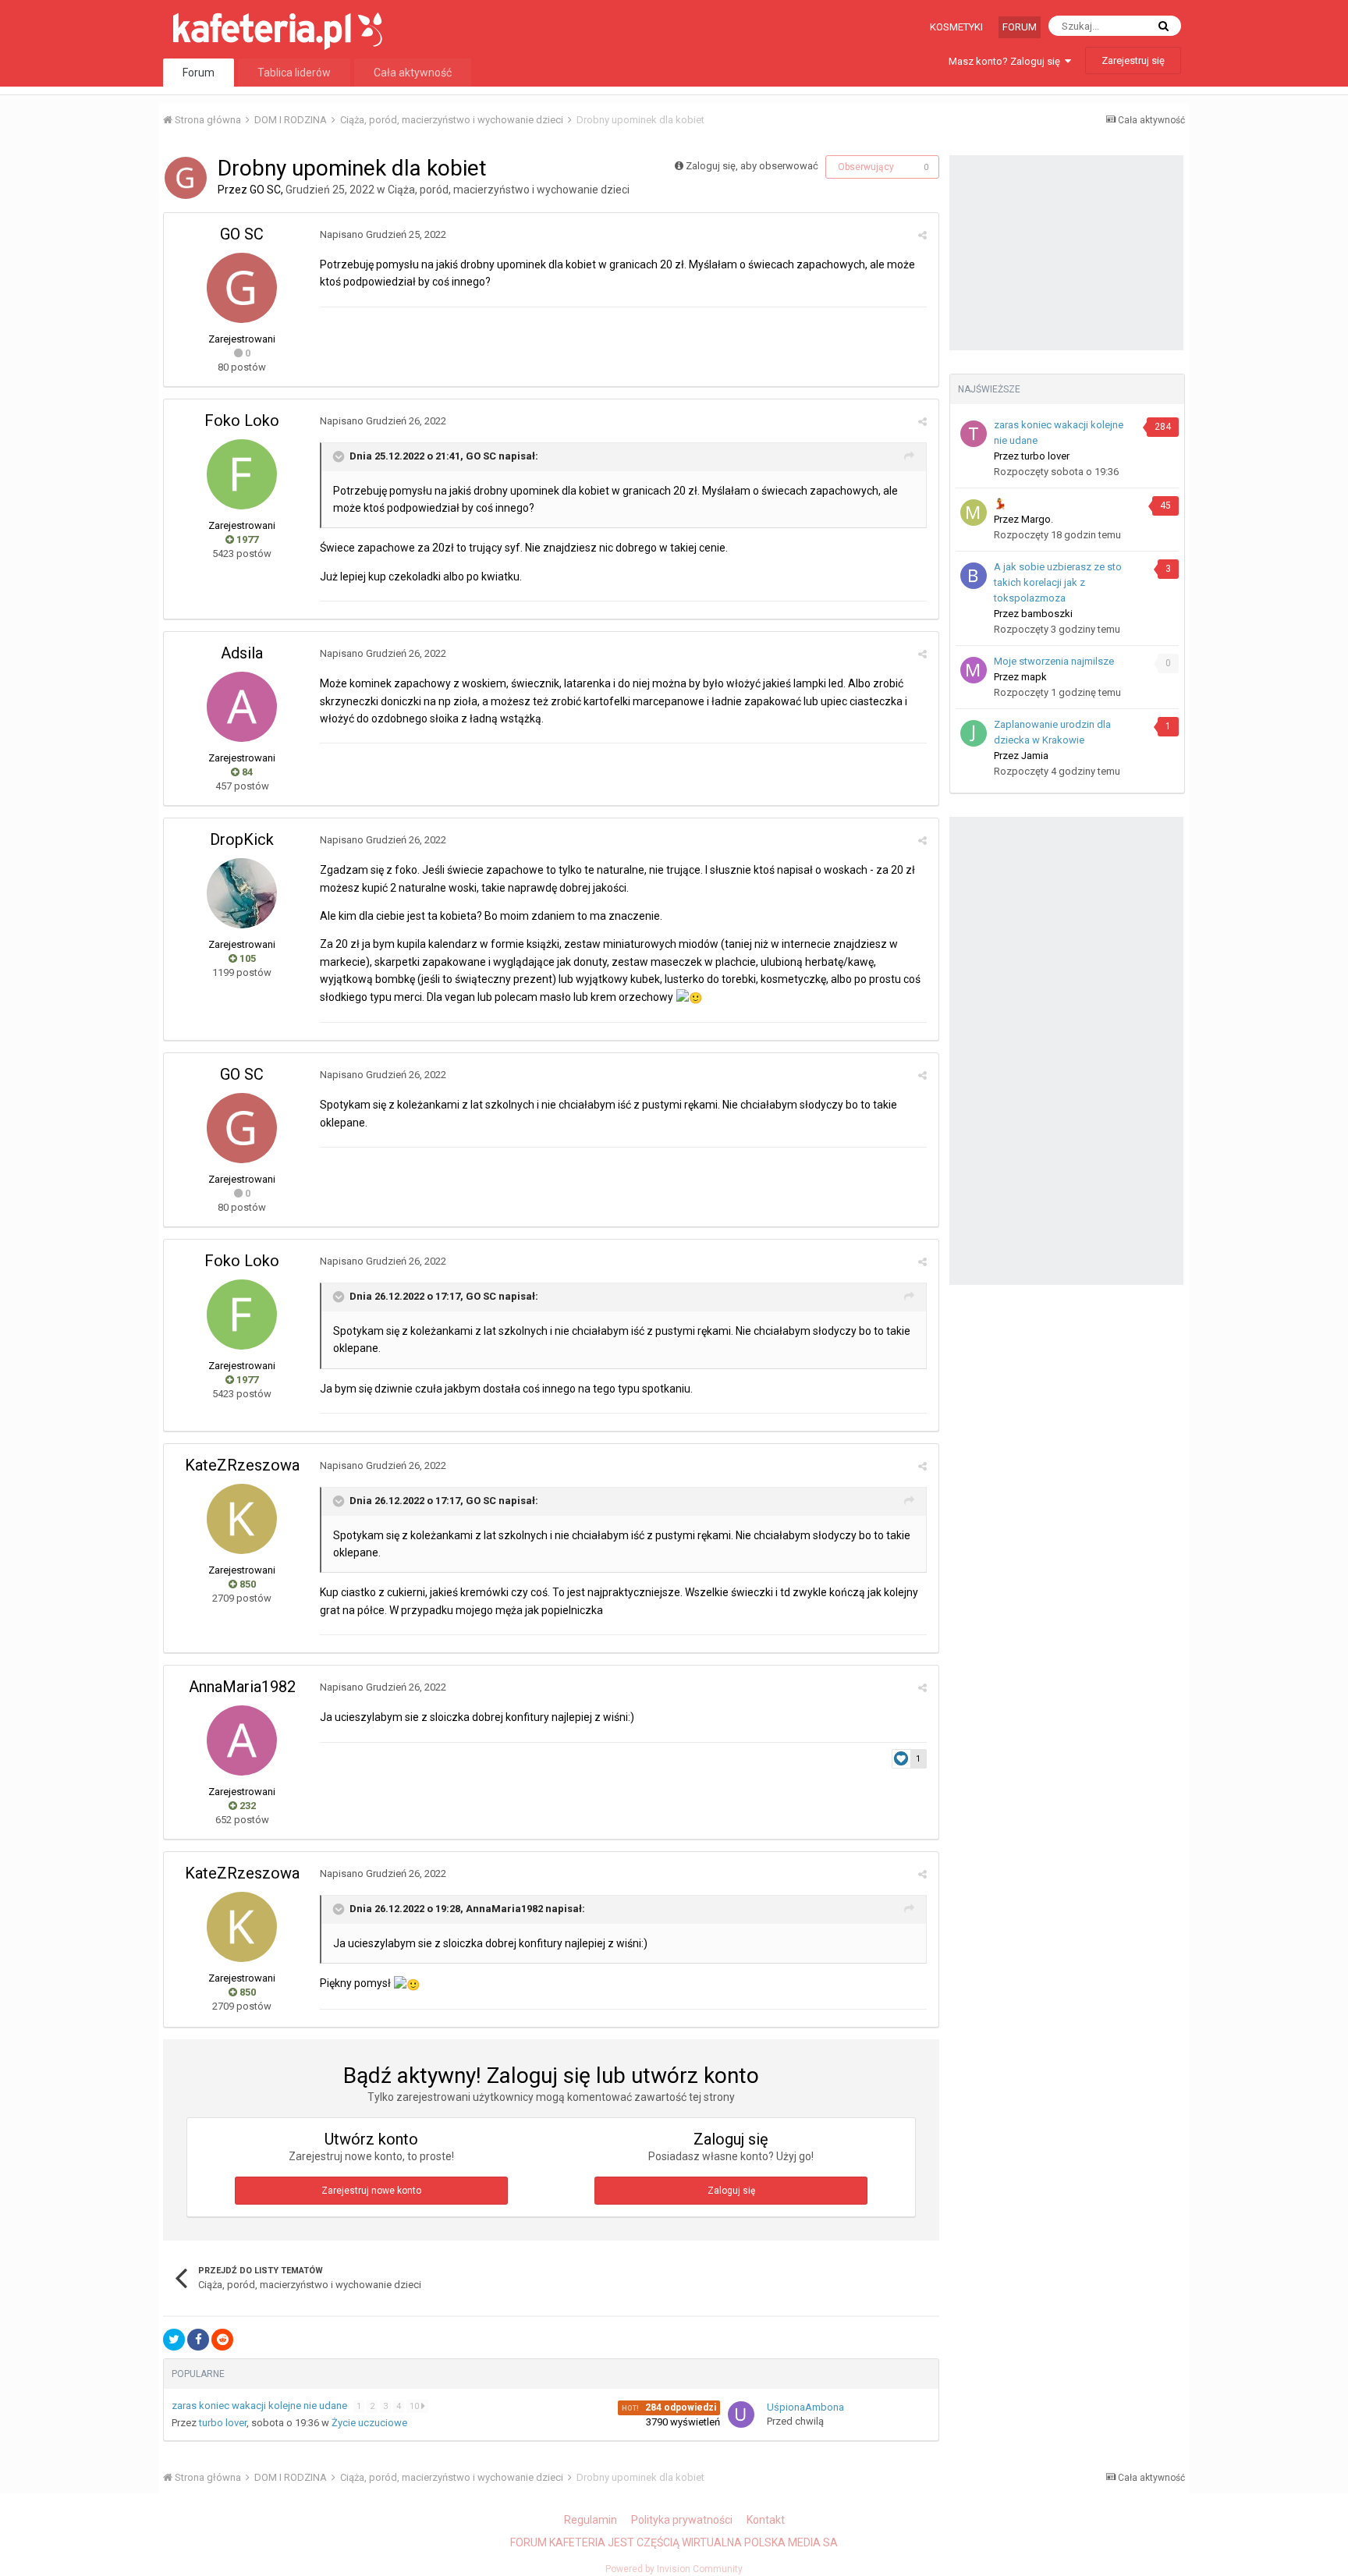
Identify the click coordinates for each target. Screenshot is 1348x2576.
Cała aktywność (413, 73)
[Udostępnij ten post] (922, 235)
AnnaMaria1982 (242, 1687)
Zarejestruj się (1133, 60)
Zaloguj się (731, 2191)
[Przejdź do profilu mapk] (974, 670)
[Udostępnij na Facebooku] (198, 2340)
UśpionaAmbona (805, 2407)
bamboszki (1047, 614)
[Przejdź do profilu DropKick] (242, 893)
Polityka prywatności (682, 2520)
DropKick (242, 839)
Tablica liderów (294, 73)
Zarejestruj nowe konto (371, 2191)
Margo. (1037, 519)
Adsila (242, 653)
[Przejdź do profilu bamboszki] (974, 576)
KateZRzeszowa (242, 1465)
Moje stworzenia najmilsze (1054, 661)
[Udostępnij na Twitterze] (174, 2340)
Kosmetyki (956, 27)
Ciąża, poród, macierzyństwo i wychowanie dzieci (509, 190)
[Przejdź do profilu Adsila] (242, 707)
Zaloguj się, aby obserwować (752, 166)
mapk (1034, 677)
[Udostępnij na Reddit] (222, 2340)
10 (415, 2406)
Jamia (1035, 756)
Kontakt (766, 2520)
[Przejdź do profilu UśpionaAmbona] (741, 2415)
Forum (1020, 27)
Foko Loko (242, 420)
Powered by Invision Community (674, 2569)
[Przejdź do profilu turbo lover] (974, 434)
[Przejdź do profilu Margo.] (974, 513)
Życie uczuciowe (369, 2423)
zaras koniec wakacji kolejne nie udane (261, 2406)
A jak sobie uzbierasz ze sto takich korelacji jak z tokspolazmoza (1058, 582)
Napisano (383, 234)
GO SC (265, 190)
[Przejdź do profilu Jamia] (974, 733)
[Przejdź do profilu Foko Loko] (242, 474)
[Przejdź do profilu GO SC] (186, 178)
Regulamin (591, 2520)
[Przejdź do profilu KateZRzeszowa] (242, 1519)
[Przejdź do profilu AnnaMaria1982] (242, 1740)
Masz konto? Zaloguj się (1007, 61)
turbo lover (223, 2423)
